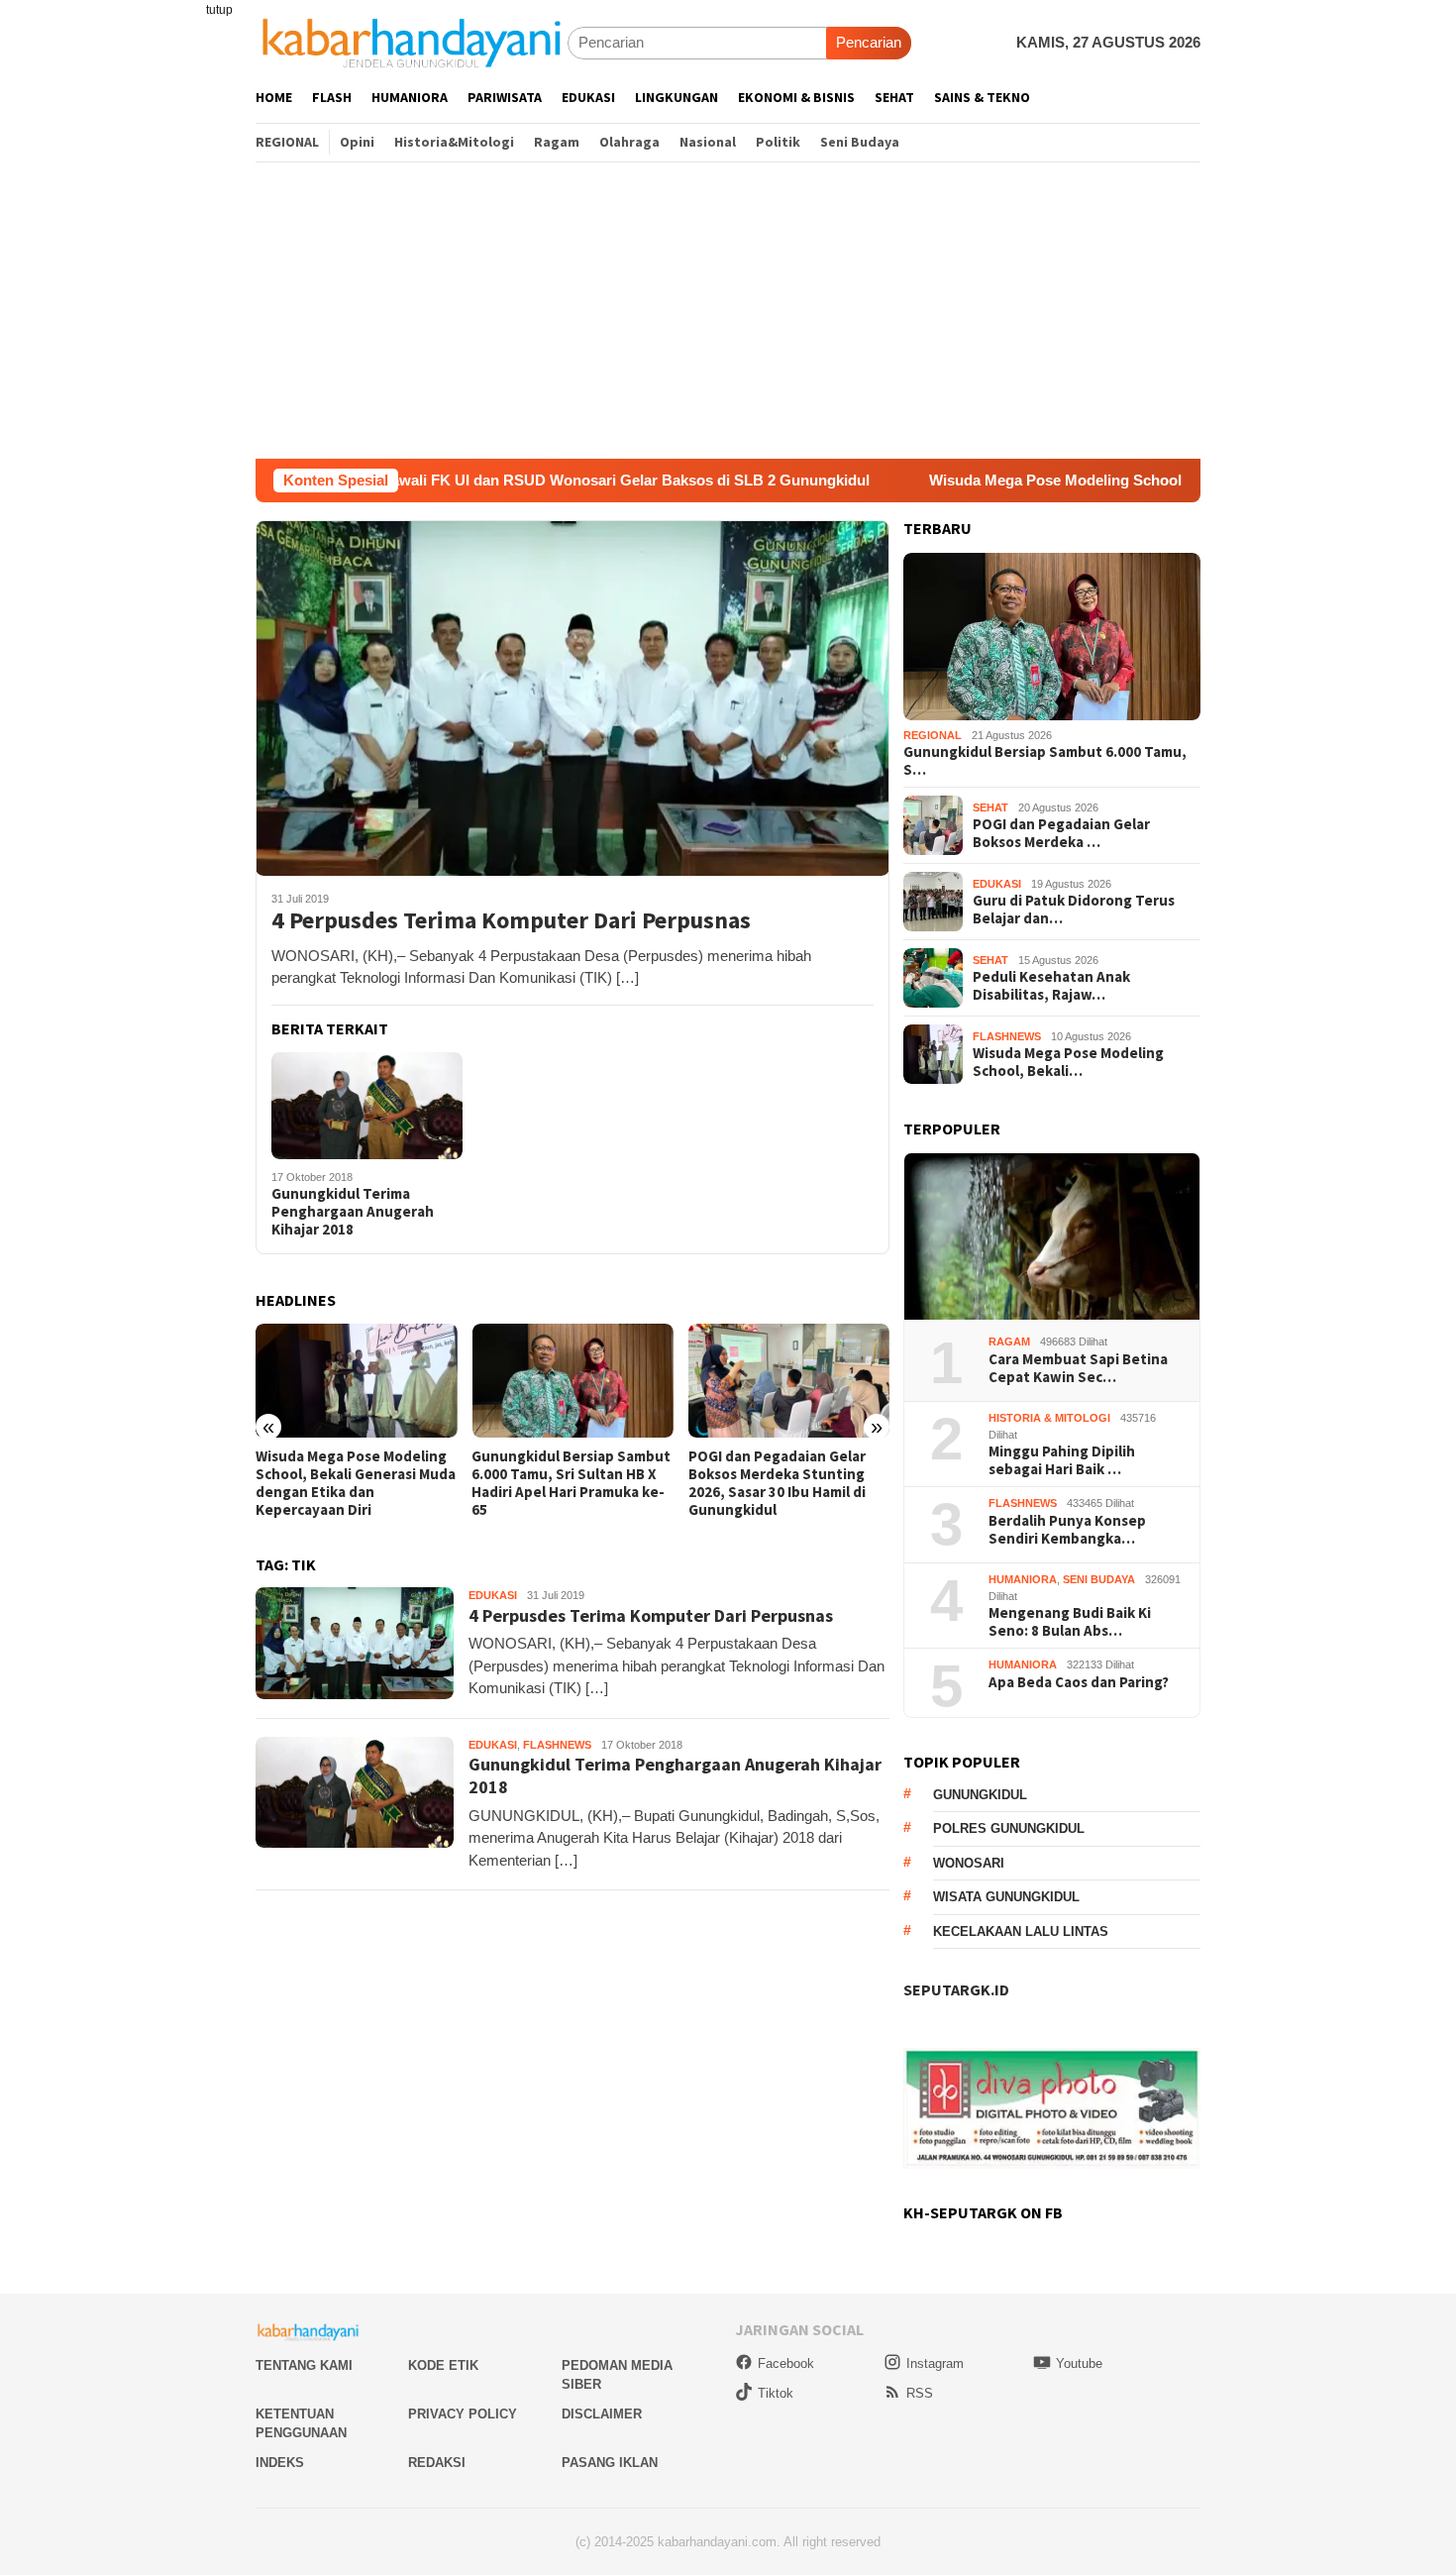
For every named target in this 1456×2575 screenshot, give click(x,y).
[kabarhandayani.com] (412, 42)
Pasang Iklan (610, 2463)
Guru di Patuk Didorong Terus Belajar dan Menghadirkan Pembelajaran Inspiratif (786, 1483)
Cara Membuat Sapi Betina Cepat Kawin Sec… (1078, 1368)
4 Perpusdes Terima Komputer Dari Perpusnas (511, 921)
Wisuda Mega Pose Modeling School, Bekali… (1068, 1062)
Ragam (1009, 1341)
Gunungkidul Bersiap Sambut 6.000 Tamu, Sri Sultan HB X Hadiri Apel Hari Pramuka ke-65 (355, 1483)
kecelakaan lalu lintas (1021, 1931)
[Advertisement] (728, 310)
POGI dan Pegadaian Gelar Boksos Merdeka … (1061, 833)
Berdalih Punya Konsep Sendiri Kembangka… (1067, 1530)
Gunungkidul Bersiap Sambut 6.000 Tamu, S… (1045, 761)
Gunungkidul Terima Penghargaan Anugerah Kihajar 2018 (353, 1212)
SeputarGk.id (956, 1989)
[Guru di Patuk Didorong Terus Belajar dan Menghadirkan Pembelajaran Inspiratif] (789, 1380)
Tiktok (776, 2393)
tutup (219, 10)
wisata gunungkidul (1006, 1897)
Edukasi (493, 1595)
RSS (920, 2393)
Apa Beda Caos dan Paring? (1079, 1682)
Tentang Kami (304, 2365)
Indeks (280, 2463)
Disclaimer (602, 2414)
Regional (933, 735)
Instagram (935, 2363)
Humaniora (1023, 1579)
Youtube (1079, 2363)
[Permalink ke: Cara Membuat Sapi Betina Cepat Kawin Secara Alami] (1052, 1237)
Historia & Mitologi (1049, 1418)
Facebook (786, 2363)
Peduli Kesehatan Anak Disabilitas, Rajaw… (1051, 986)
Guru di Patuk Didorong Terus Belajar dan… (1074, 910)
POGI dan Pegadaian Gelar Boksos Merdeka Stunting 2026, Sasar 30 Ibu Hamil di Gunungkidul (560, 1483)
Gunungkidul (980, 1795)
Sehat (990, 807)
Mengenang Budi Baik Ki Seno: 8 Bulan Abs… (1070, 1622)
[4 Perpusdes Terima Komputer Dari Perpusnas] (572, 697)
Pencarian (869, 42)
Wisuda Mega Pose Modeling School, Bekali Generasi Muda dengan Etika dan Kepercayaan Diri (1119, 480)
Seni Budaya (1099, 1579)
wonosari (969, 1863)
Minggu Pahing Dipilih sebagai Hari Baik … (1062, 1460)
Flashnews (557, 1745)
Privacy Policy (463, 2414)
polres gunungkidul (1009, 1828)
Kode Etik (443, 2365)
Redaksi (437, 2463)
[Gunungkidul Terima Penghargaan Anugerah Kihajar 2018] (367, 1106)
